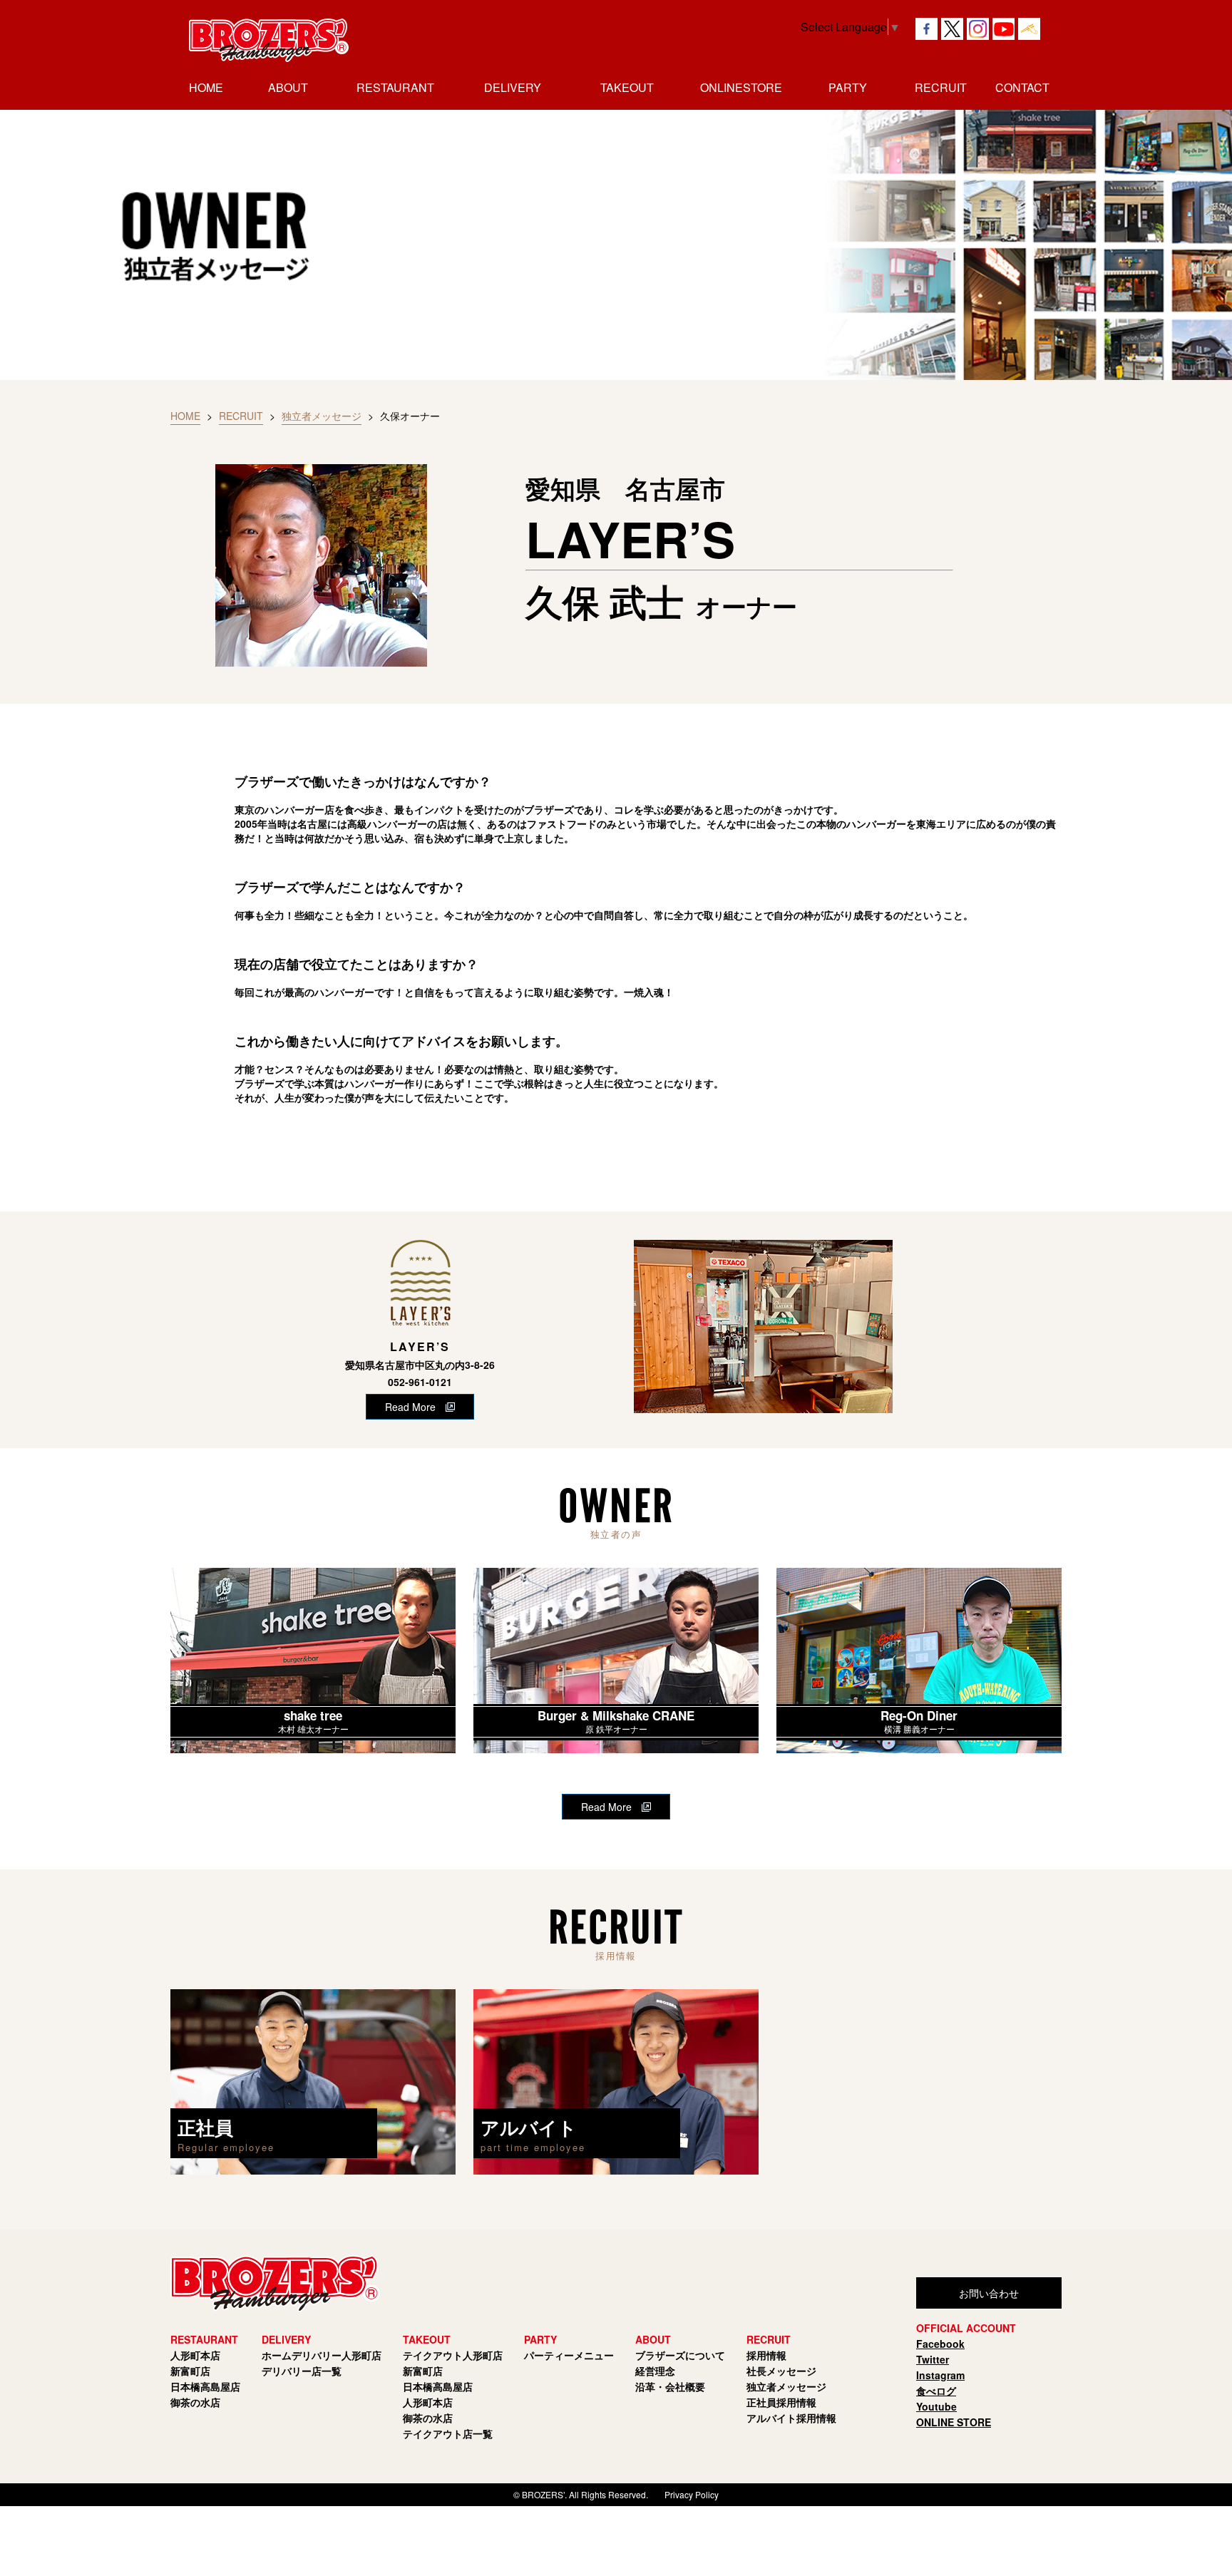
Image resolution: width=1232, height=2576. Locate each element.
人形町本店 (195, 2355)
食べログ (936, 2391)
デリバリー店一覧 (302, 2371)
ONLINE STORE (954, 2422)
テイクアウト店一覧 (448, 2433)
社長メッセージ (781, 2371)
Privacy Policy (692, 2494)
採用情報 (766, 2355)
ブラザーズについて (680, 2355)
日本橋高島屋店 (205, 2386)
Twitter (933, 2359)
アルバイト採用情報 (791, 2418)
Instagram (940, 2375)
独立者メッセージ (322, 416)
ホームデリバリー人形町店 (322, 2355)
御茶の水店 (195, 2402)
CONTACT (1022, 87)
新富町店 (190, 2371)
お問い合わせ (989, 2293)
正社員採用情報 (781, 2402)
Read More (410, 1407)
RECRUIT (241, 416)
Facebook (940, 2344)
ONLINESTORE (741, 87)
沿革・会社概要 (670, 2386)
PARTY (848, 87)
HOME (206, 87)
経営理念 (655, 2371)
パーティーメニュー (569, 2355)
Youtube (936, 2406)
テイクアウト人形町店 (453, 2355)
